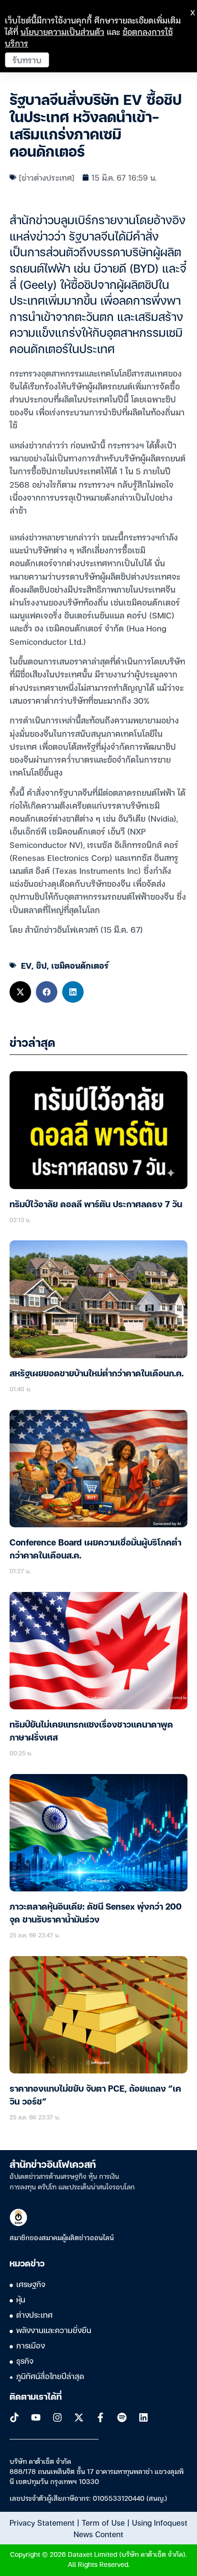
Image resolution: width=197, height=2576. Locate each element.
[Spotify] (122, 2417)
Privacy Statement (42, 2522)
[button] (20, 992)
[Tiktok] (14, 2417)
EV (26, 965)
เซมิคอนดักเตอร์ (80, 965)
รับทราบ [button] (27, 60)
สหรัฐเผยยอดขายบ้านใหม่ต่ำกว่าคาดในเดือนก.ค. (97, 1374)
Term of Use (103, 2522)
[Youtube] (36, 2417)
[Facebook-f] (100, 2417)
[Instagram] (57, 2417)
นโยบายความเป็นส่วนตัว (62, 31)
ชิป (41, 965)
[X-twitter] (79, 2417)
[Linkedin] (143, 2417)
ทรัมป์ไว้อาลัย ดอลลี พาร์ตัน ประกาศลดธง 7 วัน (96, 1205)
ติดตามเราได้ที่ (36, 2397)
